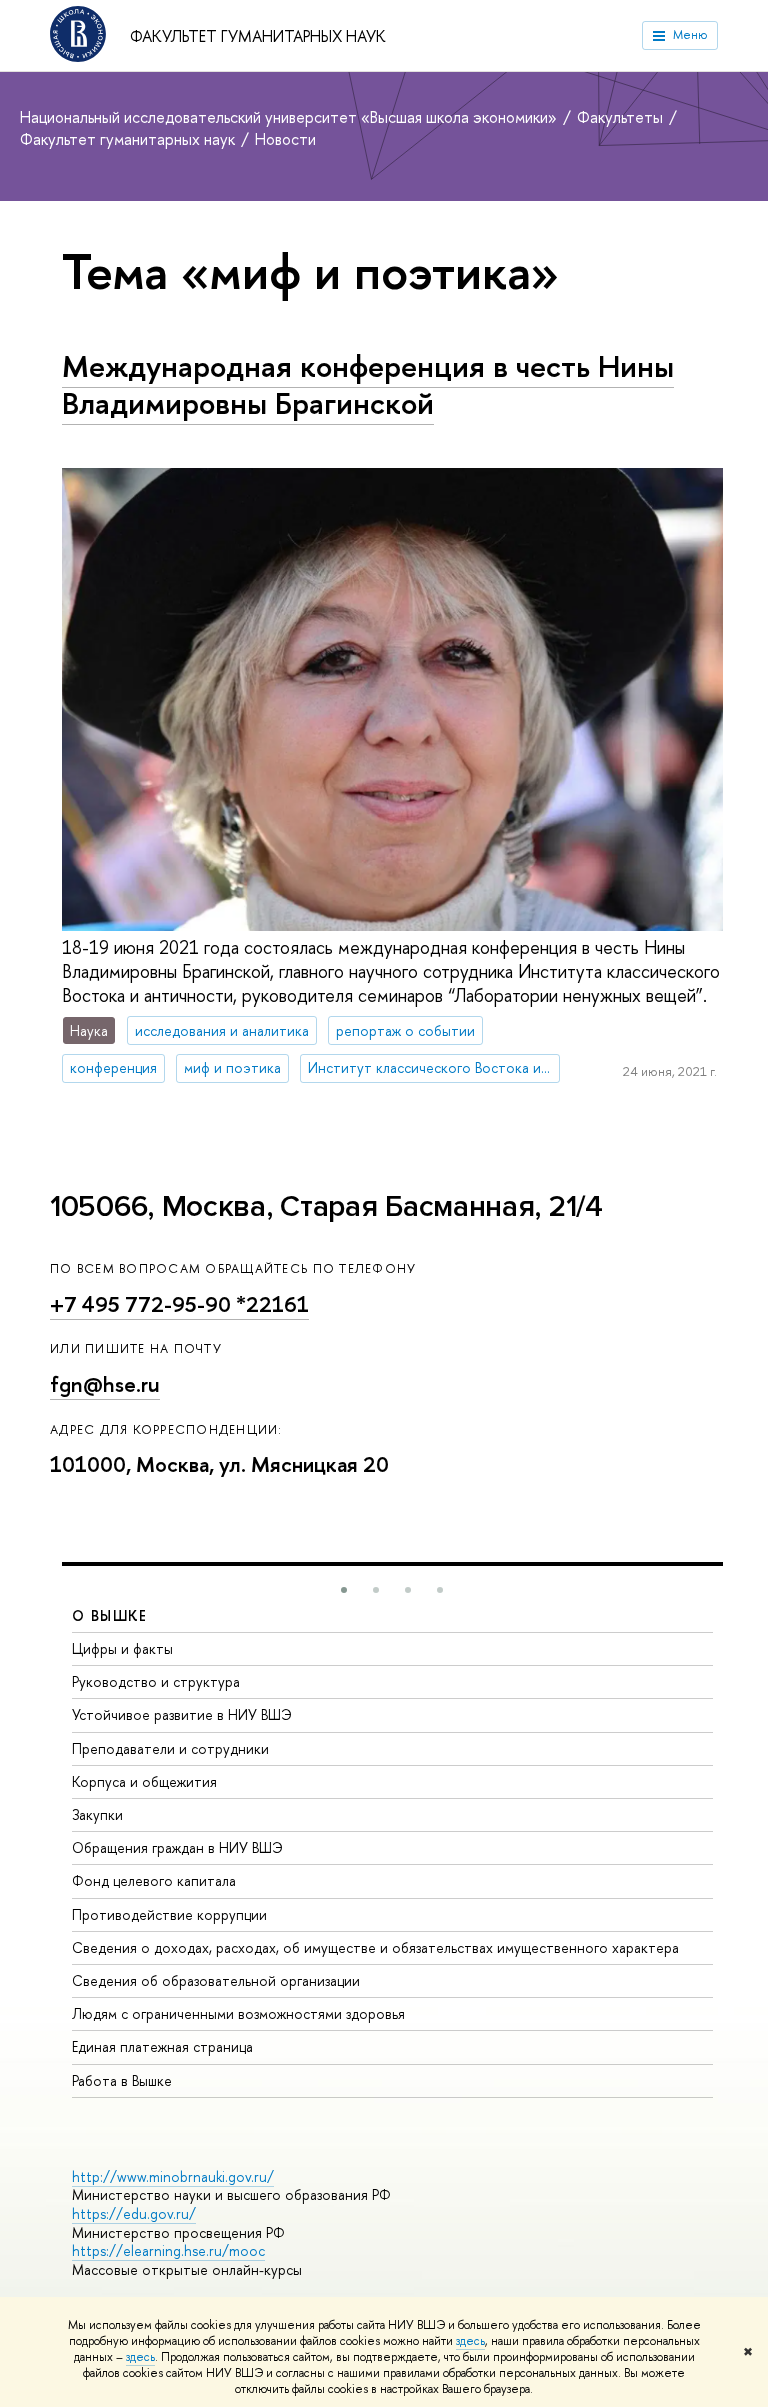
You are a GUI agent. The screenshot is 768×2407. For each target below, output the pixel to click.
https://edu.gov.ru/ (134, 2213)
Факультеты (622, 117)
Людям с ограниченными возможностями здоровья (238, 2013)
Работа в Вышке (122, 2080)
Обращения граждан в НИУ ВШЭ (177, 1847)
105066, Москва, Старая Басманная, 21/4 (326, 1206)
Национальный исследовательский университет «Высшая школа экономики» (290, 117)
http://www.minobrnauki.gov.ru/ (173, 2176)
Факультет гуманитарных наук (258, 36)
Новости (285, 139)
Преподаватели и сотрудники (170, 1748)
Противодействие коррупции (169, 1914)
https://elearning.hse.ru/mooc (168, 2250)
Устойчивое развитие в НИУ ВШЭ (182, 1714)
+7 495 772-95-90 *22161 (179, 1304)
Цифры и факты (122, 1648)
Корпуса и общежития (144, 1781)
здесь (470, 2341)
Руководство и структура (156, 1681)
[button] (344, 1590)
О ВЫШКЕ (110, 1615)
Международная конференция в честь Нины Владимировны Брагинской (368, 384)
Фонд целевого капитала (154, 1880)
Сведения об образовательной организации (216, 1980)
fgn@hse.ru (105, 1384)
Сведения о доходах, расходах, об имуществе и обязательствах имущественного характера (375, 1947)
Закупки (97, 1814)
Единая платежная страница (162, 2046)
